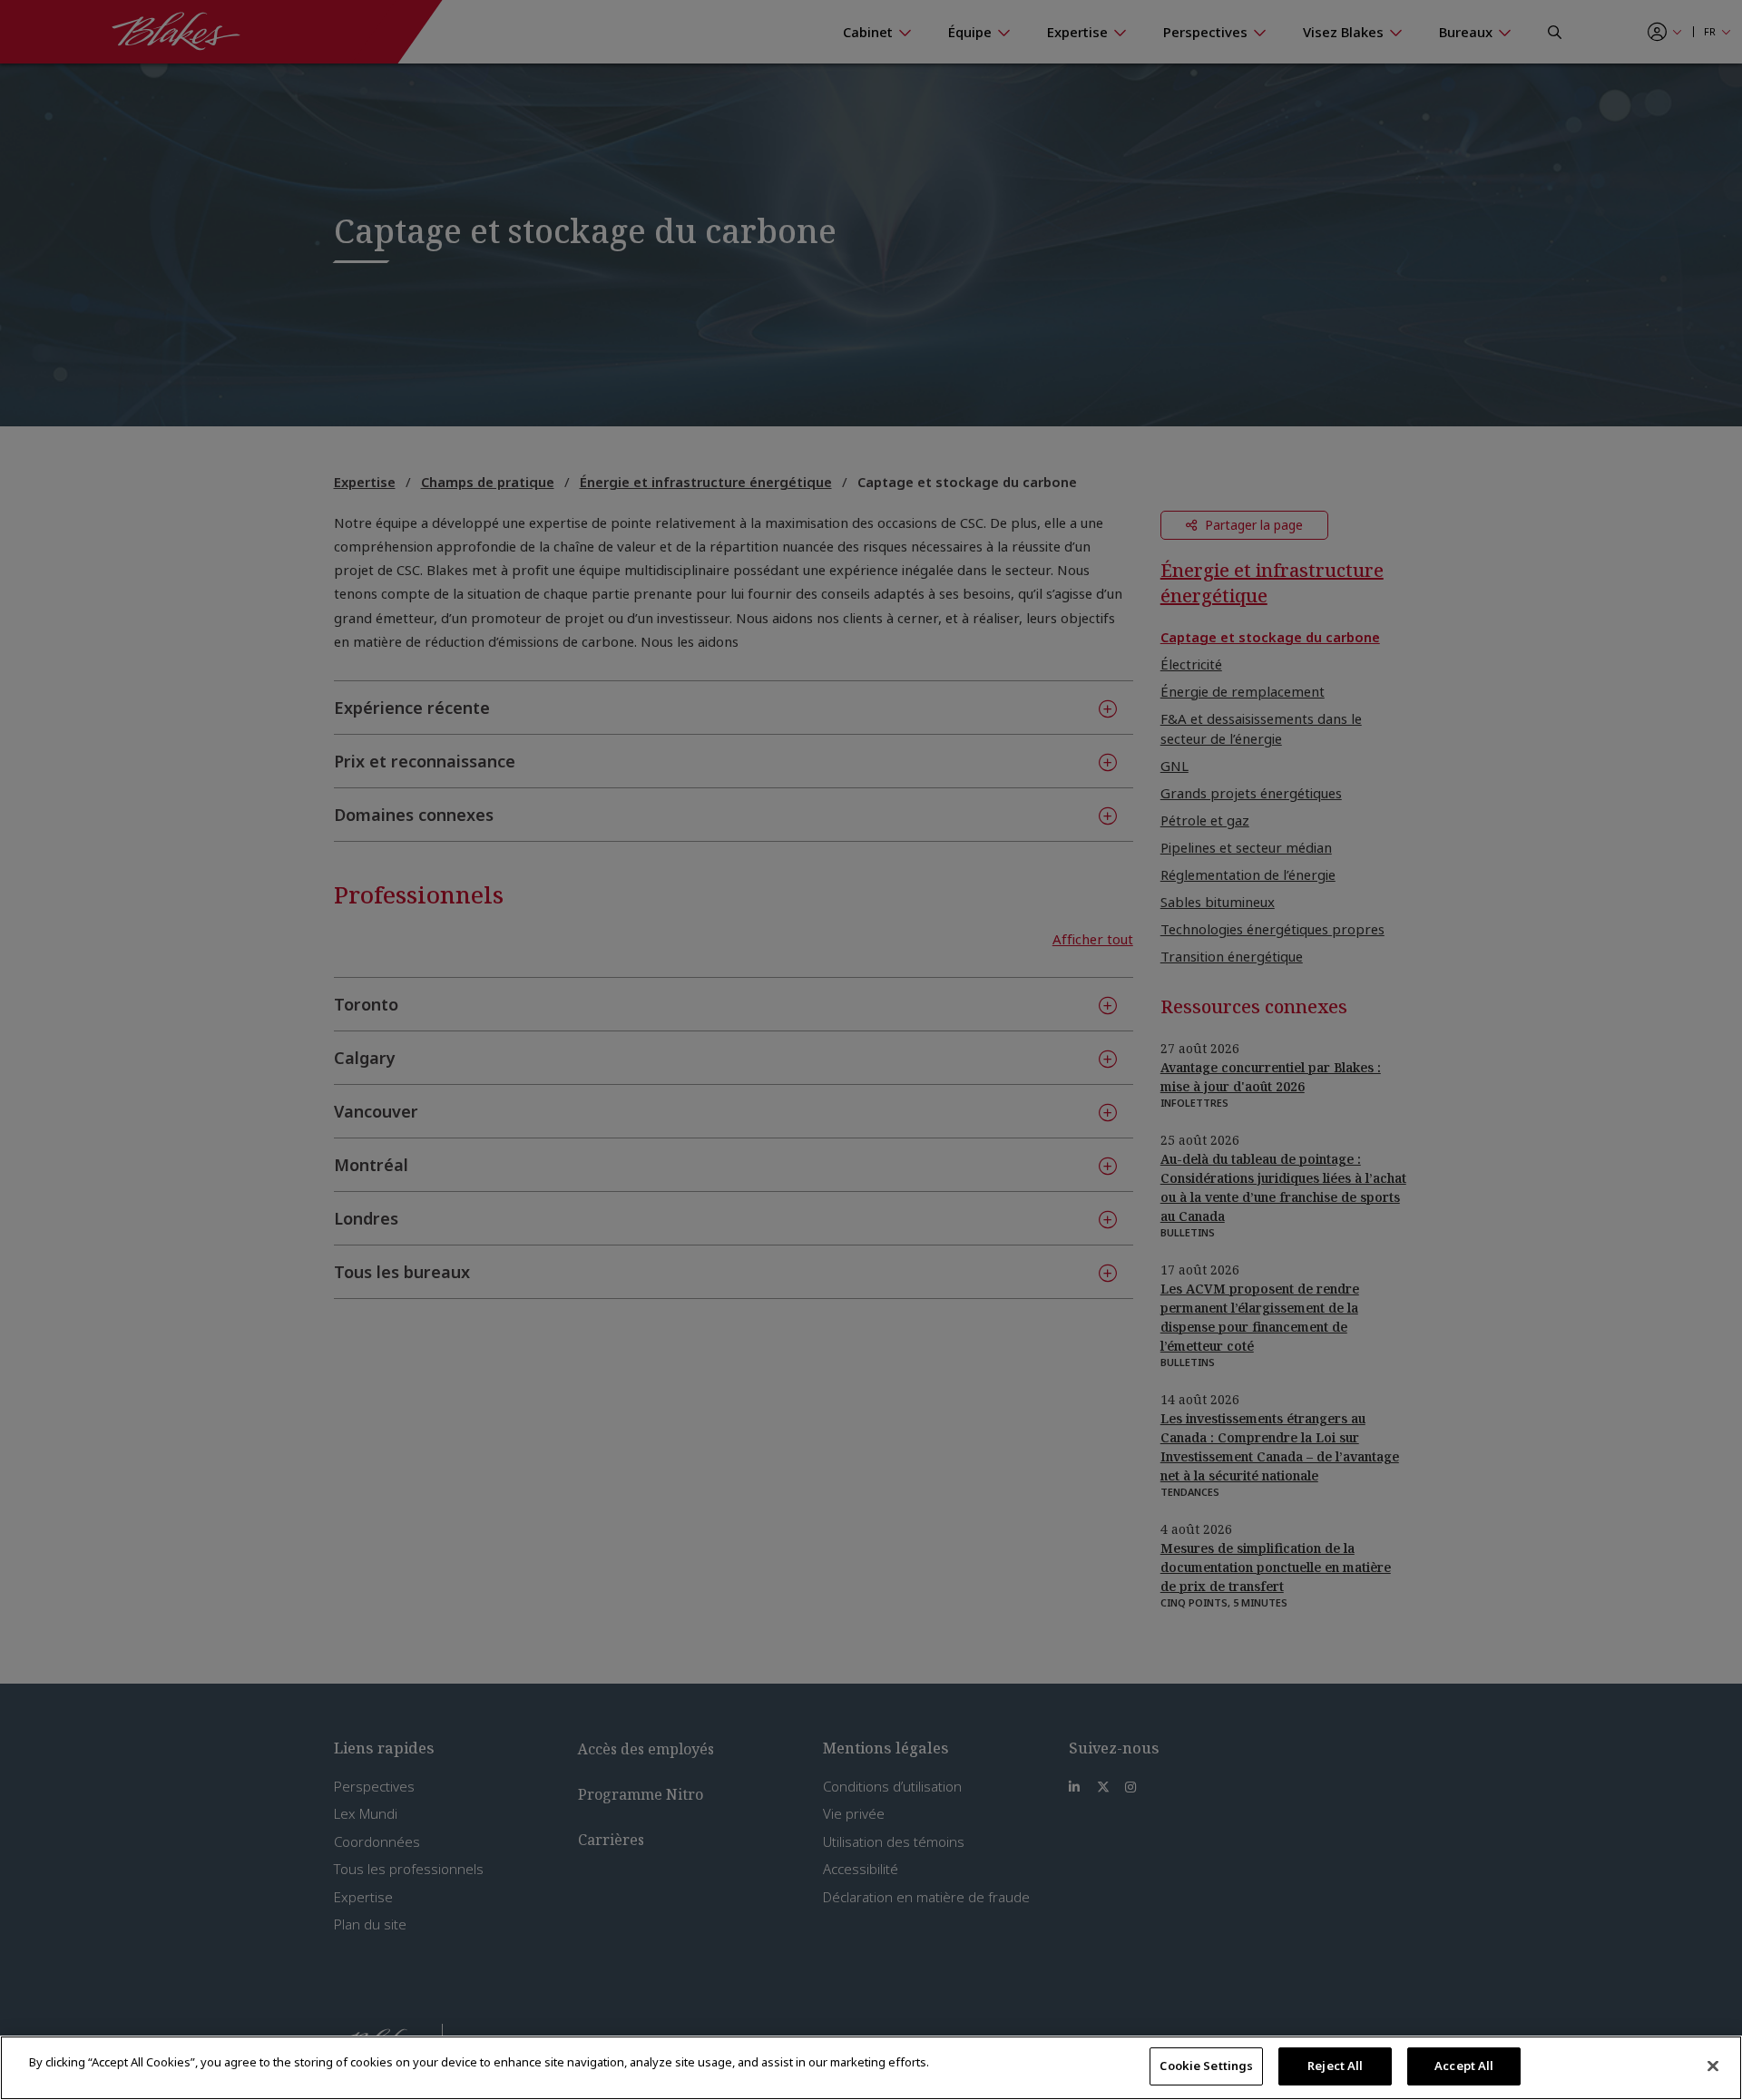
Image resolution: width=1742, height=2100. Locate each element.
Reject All (1335, 2066)
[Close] (1713, 2066)
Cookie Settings (1206, 2066)
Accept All (1464, 2066)
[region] (871, 2068)
